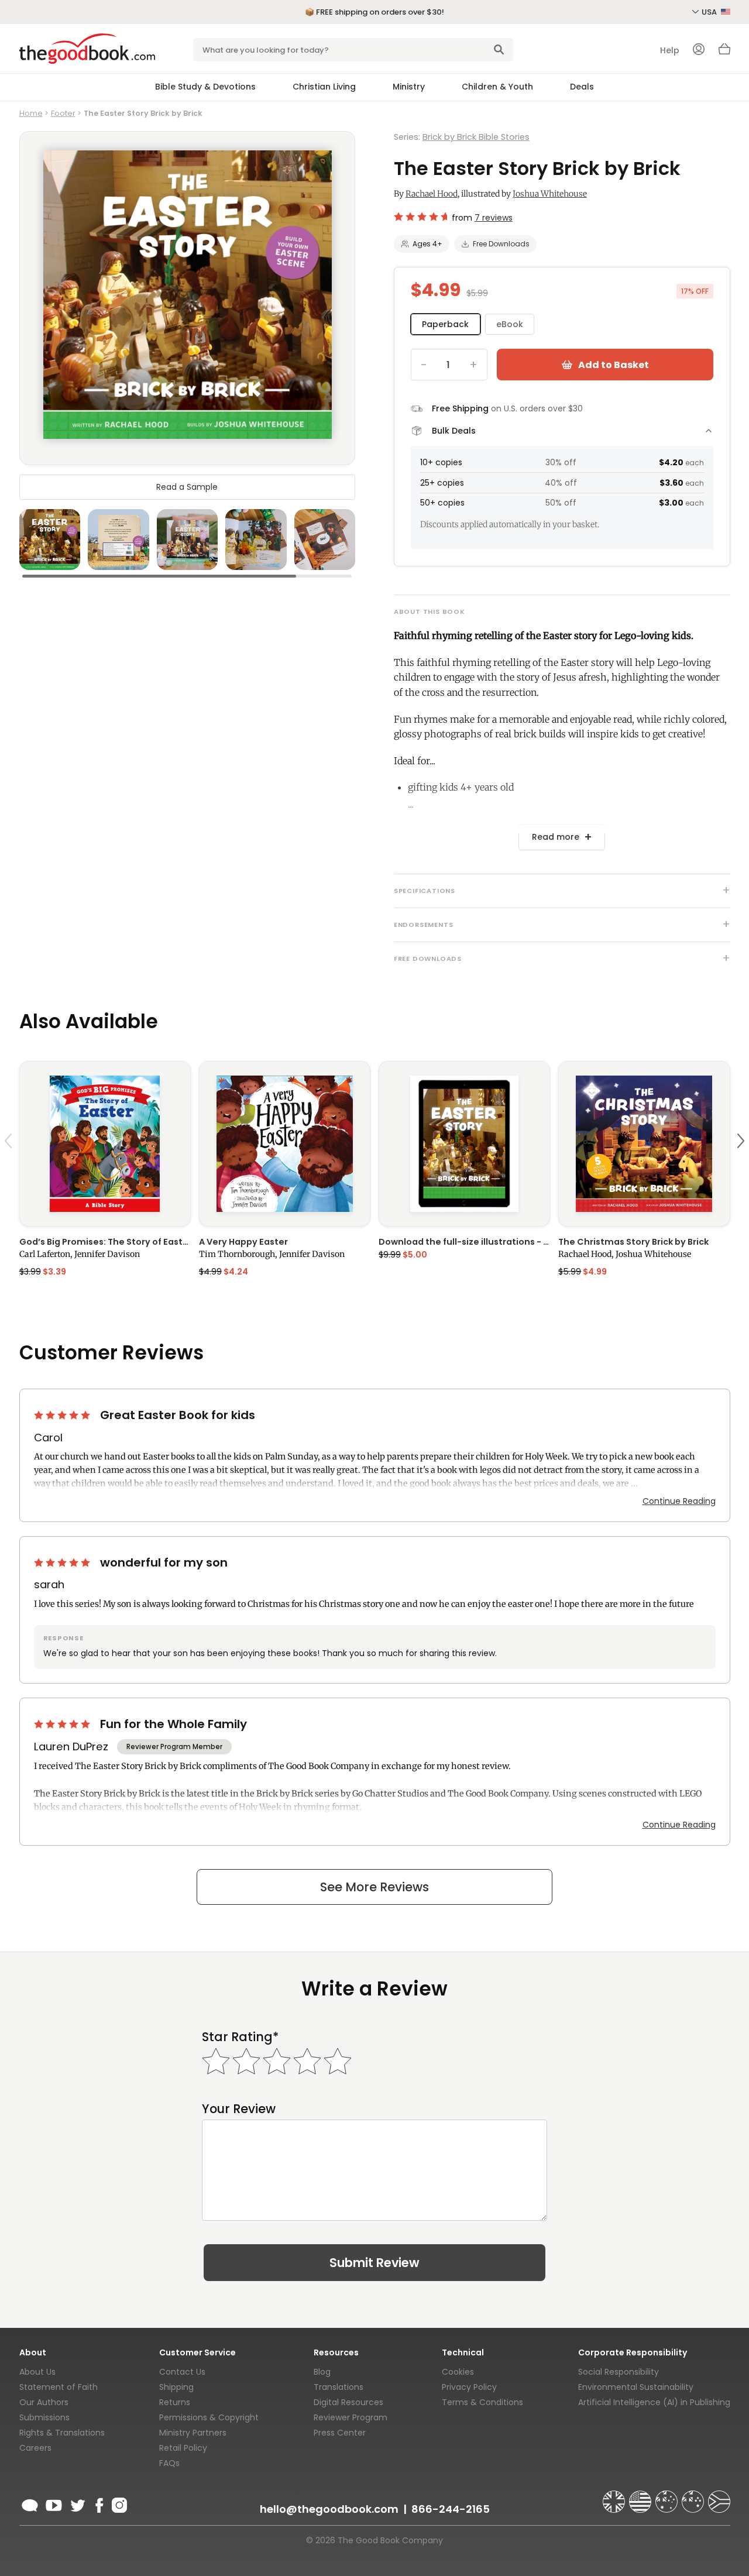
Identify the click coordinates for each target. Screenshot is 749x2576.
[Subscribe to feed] (30, 2503)
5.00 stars (63, 1415)
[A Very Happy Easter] (285, 1144)
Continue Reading (679, 1501)
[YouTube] (54, 2503)
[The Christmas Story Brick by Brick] (644, 1144)
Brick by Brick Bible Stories (476, 137)
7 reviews (494, 218)
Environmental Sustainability (636, 2387)
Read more (556, 837)
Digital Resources (348, 2402)
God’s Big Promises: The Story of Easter (105, 1242)
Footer (63, 113)
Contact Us (182, 2372)
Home (31, 113)
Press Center (340, 2433)
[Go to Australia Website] (668, 2496)
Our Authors (44, 2402)
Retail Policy (183, 2448)
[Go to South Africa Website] (719, 2496)
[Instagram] (118, 2503)
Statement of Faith (59, 2387)
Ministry (409, 87)
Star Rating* (240, 2037)
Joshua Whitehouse (550, 194)
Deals (582, 87)
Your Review (239, 2109)
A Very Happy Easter (243, 1242)
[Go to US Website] (641, 2496)
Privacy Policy (469, 2387)
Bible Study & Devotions (205, 87)
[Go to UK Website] (615, 2496)
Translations (339, 2387)
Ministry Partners (193, 2433)
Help (670, 50)
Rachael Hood (432, 194)
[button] (10, 1168)
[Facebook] (99, 2503)
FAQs (169, 2463)
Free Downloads (501, 244)
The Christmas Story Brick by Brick (633, 1242)
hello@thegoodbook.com (329, 2509)
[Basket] (724, 52)
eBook (510, 324)
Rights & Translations (62, 2433)
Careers (35, 2448)
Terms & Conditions (482, 2402)
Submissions (44, 2417)
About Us (37, 2372)
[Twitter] (77, 2503)
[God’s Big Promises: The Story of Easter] (105, 1144)
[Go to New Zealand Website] (694, 2496)
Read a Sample (187, 487)
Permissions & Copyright (209, 2417)
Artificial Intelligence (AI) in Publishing (654, 2402)
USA (710, 12)
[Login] (699, 50)
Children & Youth (497, 87)
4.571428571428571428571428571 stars (420, 217)
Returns (175, 2402)
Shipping (176, 2387)
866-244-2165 (451, 2509)
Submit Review (374, 2263)
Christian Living (324, 87)
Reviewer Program (351, 2417)
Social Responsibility (619, 2372)
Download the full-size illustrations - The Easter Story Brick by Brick (464, 1242)
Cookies (458, 2372)
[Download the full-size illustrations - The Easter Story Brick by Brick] (464, 1144)
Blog (322, 2372)
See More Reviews (374, 1887)
